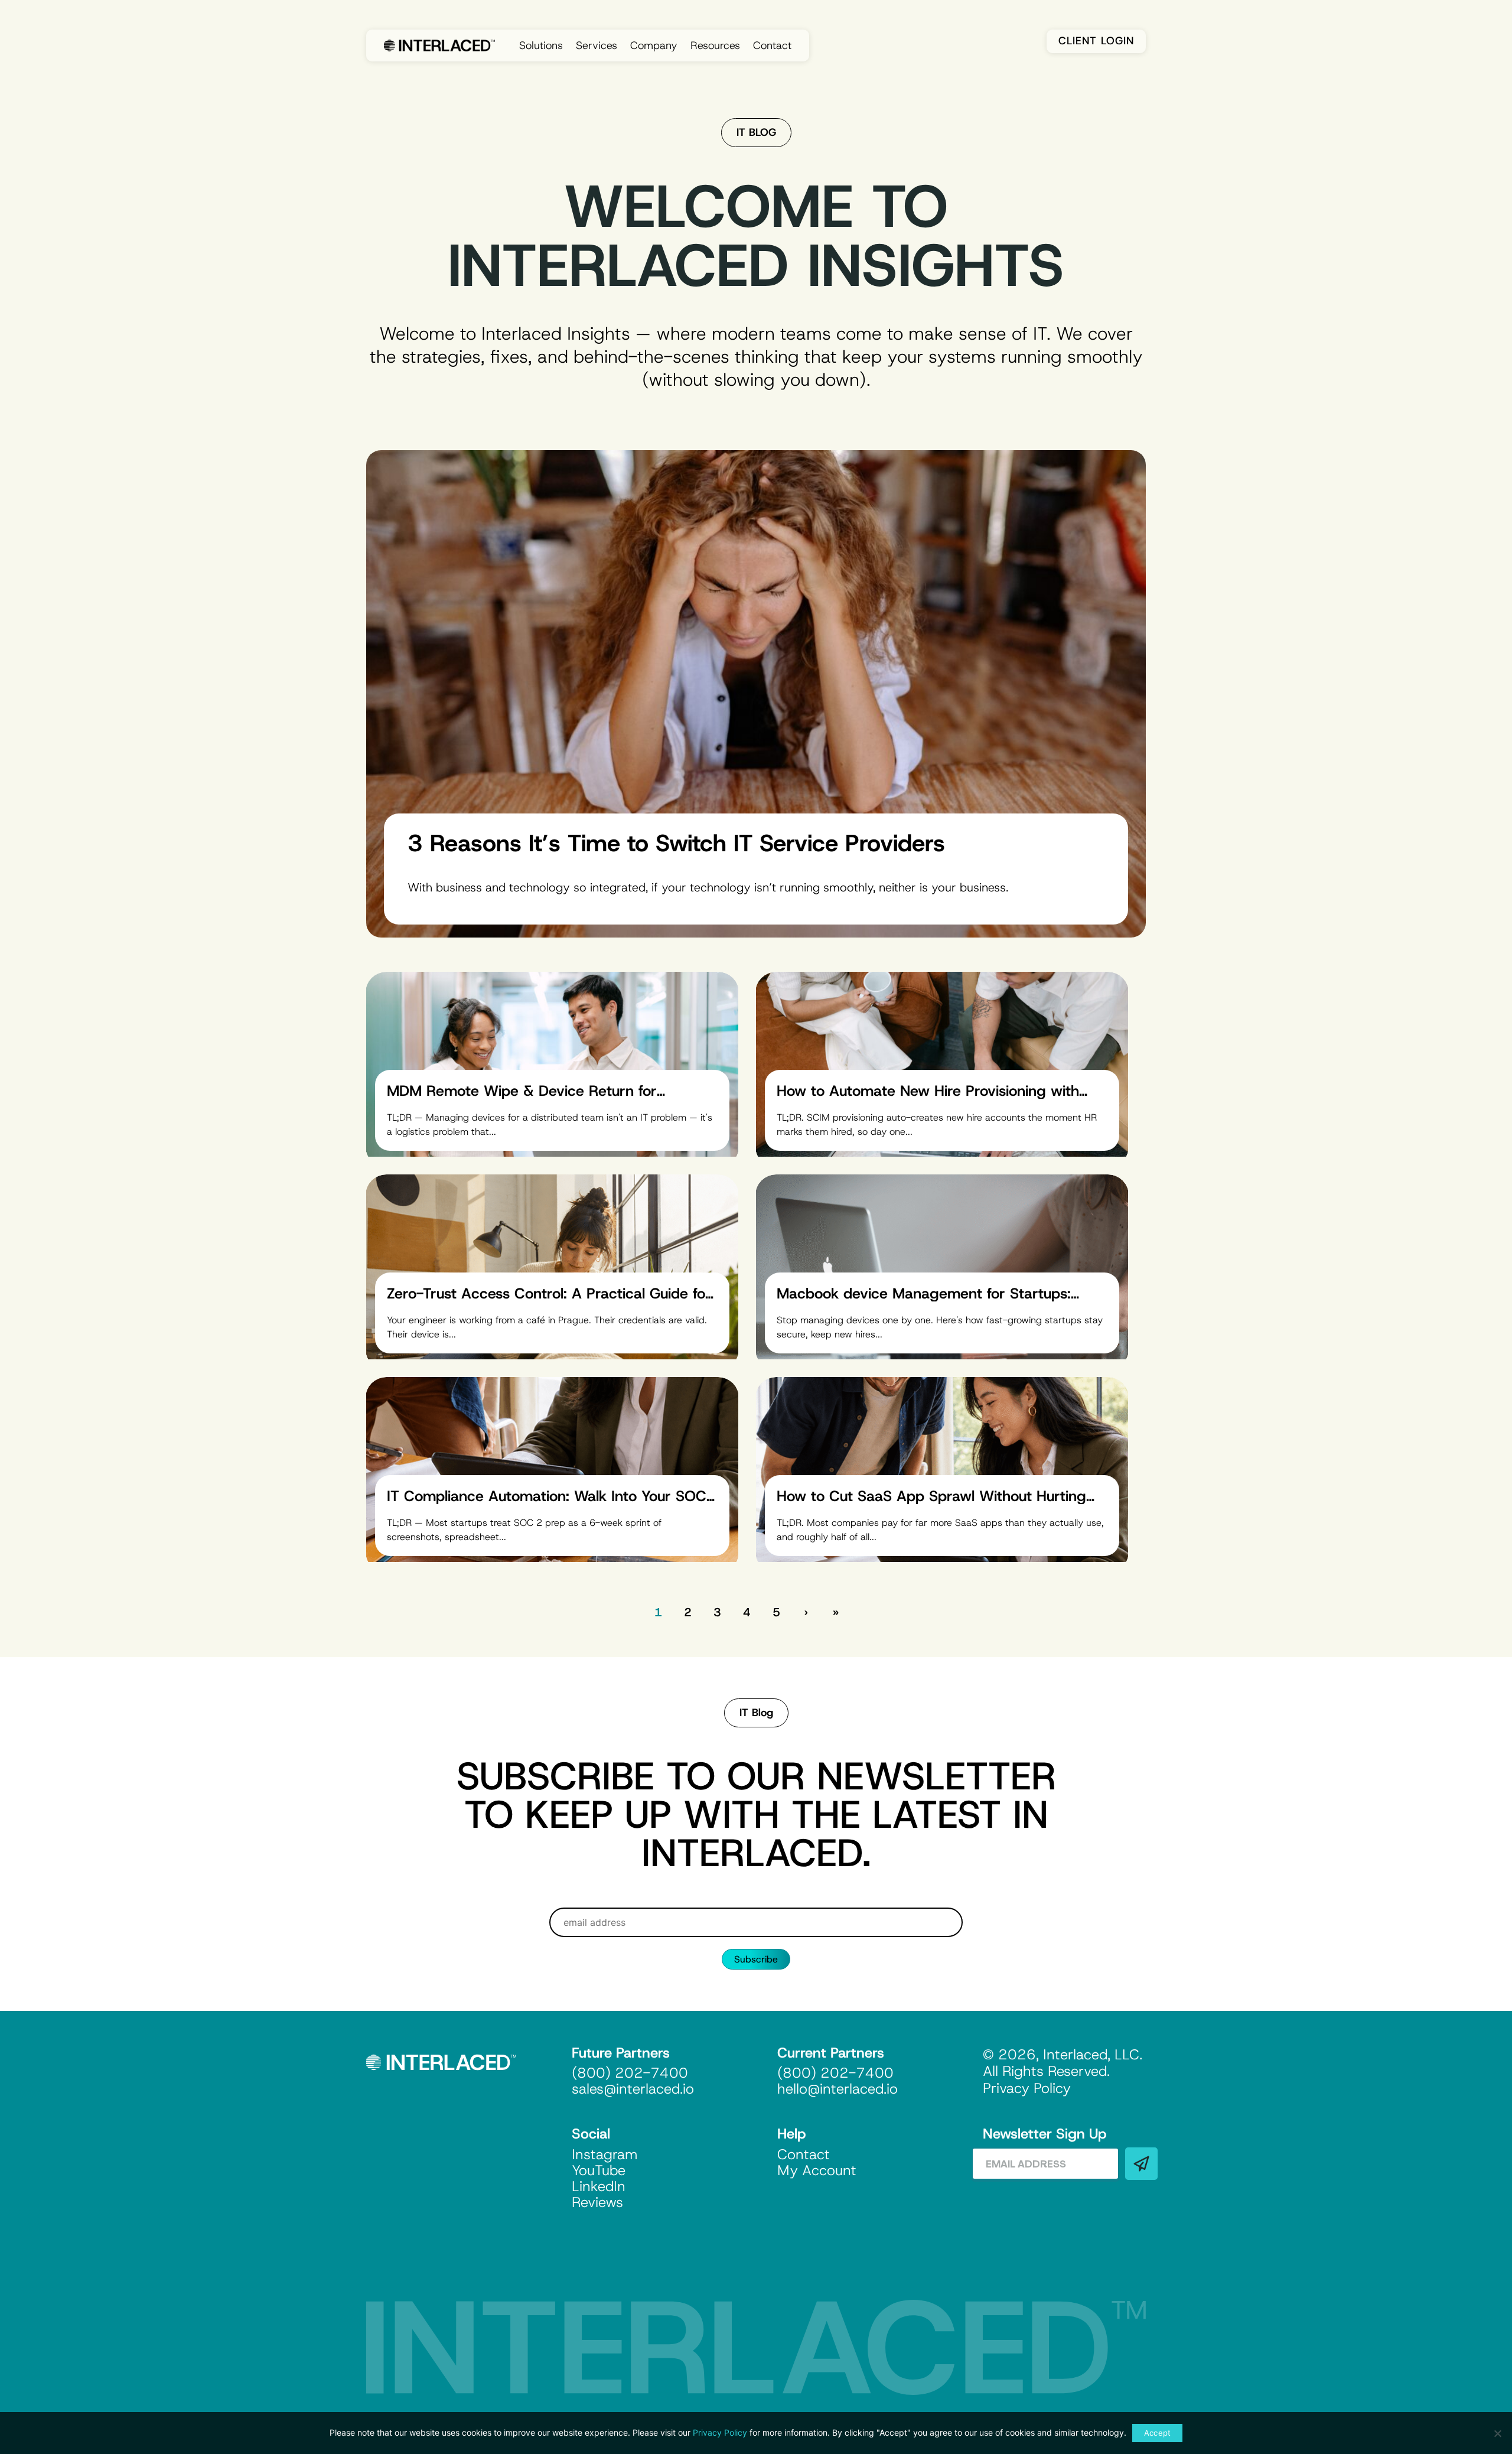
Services (597, 45)
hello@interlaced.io (838, 2089)
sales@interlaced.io (633, 2089)
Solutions (541, 45)
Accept (1158, 2433)
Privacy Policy (720, 2432)
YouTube (599, 2170)
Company (654, 45)
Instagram (605, 2154)
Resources (715, 45)
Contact (772, 45)
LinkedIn (599, 2186)
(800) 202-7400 (630, 2073)
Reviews (597, 2202)
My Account (817, 2170)
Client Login (1096, 41)
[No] (1497, 2433)
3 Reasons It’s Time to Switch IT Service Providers (676, 843)
